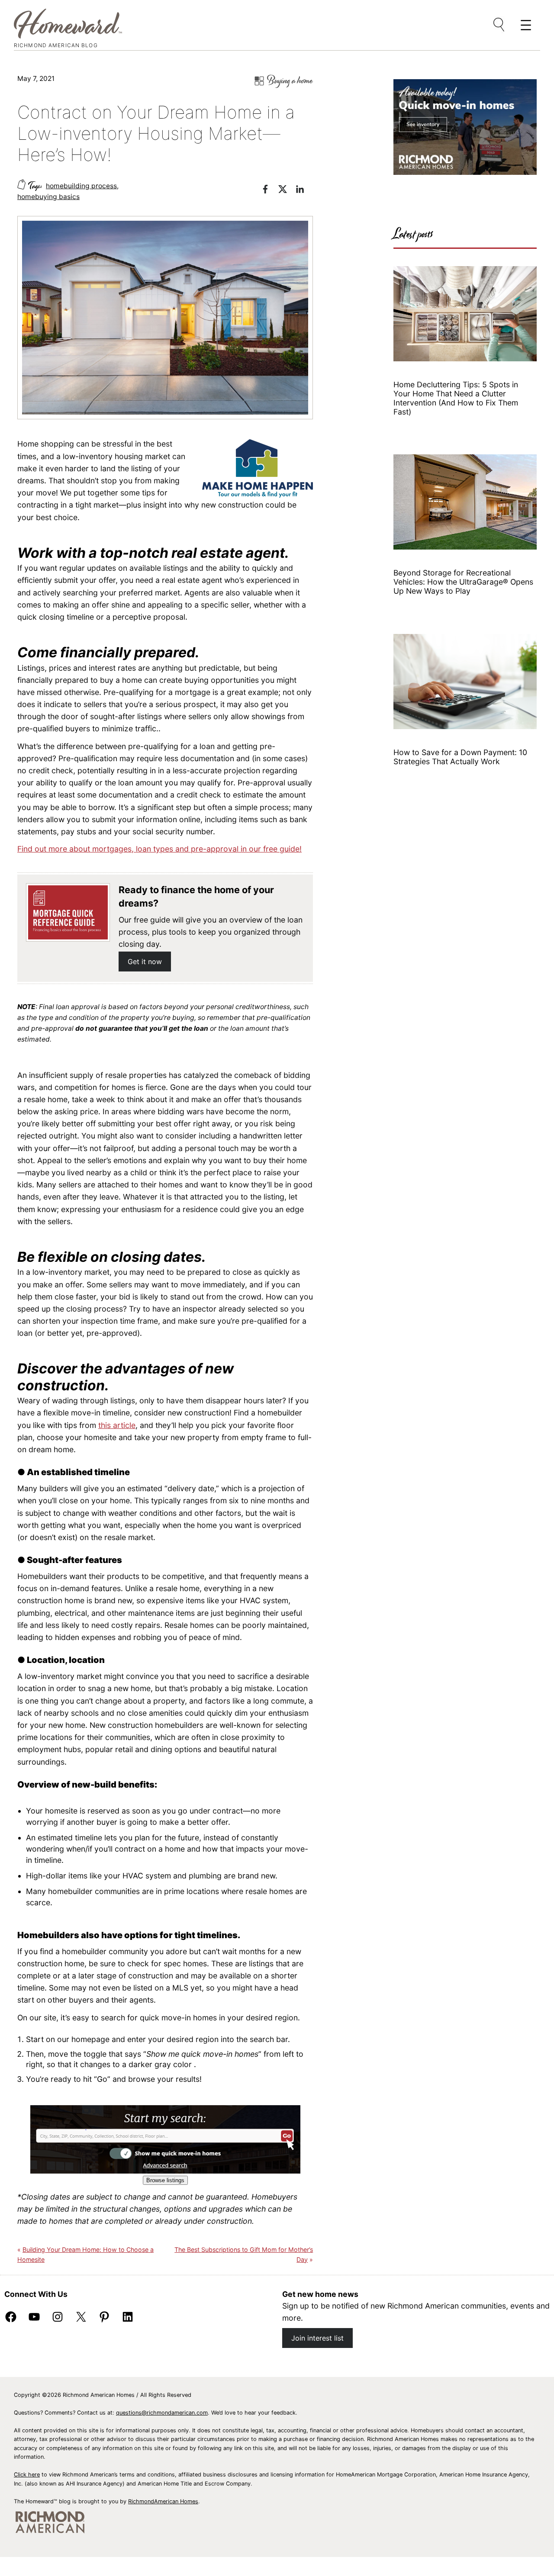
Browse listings (165, 2180)
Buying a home (290, 81)
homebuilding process (81, 186)
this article (117, 1425)
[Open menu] (499, 25)
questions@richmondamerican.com (162, 2413)
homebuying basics (48, 197)
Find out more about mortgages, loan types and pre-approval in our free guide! (159, 849)
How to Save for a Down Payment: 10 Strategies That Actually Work (460, 757)
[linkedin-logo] (304, 191)
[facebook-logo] (270, 191)
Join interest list (317, 2338)
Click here (27, 2475)
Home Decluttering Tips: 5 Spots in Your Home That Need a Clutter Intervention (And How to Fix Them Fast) (456, 398)
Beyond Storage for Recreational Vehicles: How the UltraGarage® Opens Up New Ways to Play (463, 582)
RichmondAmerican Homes (163, 2501)
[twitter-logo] (287, 191)
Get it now (145, 962)
